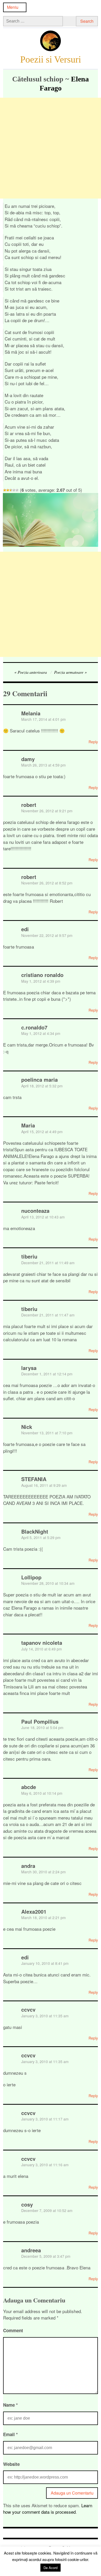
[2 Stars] (8, 490)
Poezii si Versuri (51, 59)
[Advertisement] (51, 148)
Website (11, 2464)
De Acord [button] (51, 2568)
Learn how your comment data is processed (48, 2509)
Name (10, 2405)
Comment (13, 2330)
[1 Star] (5, 490)
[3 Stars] (11, 490)
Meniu (13, 7)
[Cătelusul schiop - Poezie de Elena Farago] (51, 545)
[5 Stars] (17, 490)
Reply (93, 742)
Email (10, 2434)
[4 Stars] (14, 490)
